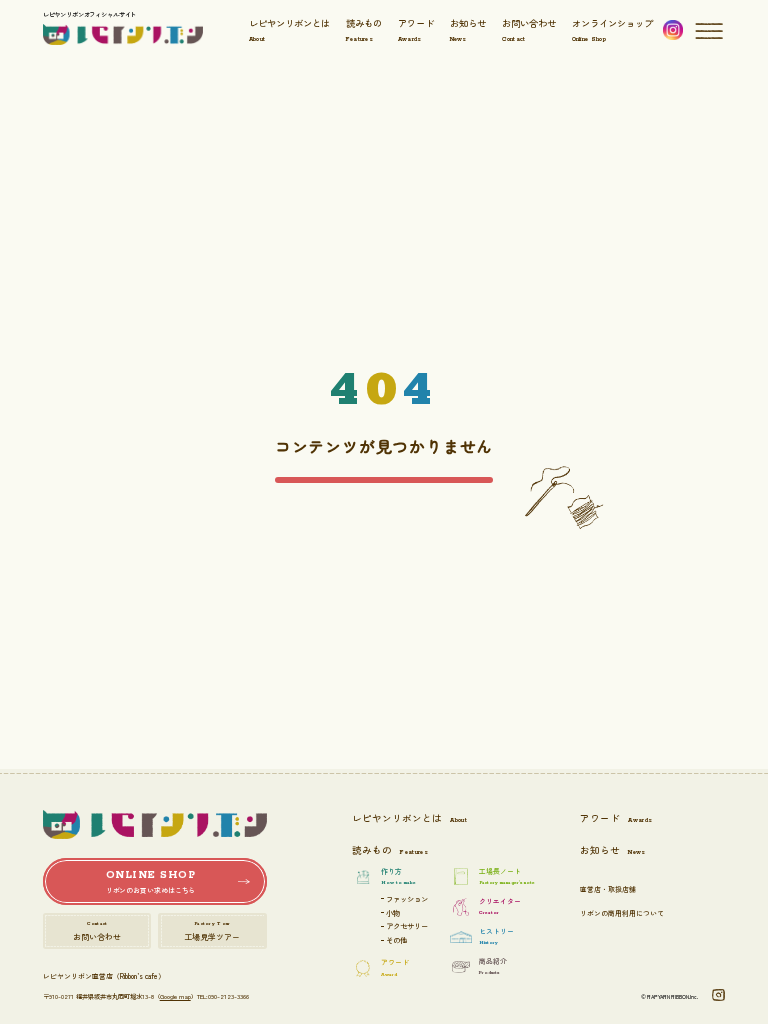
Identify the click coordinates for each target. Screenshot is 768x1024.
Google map (175, 996)
